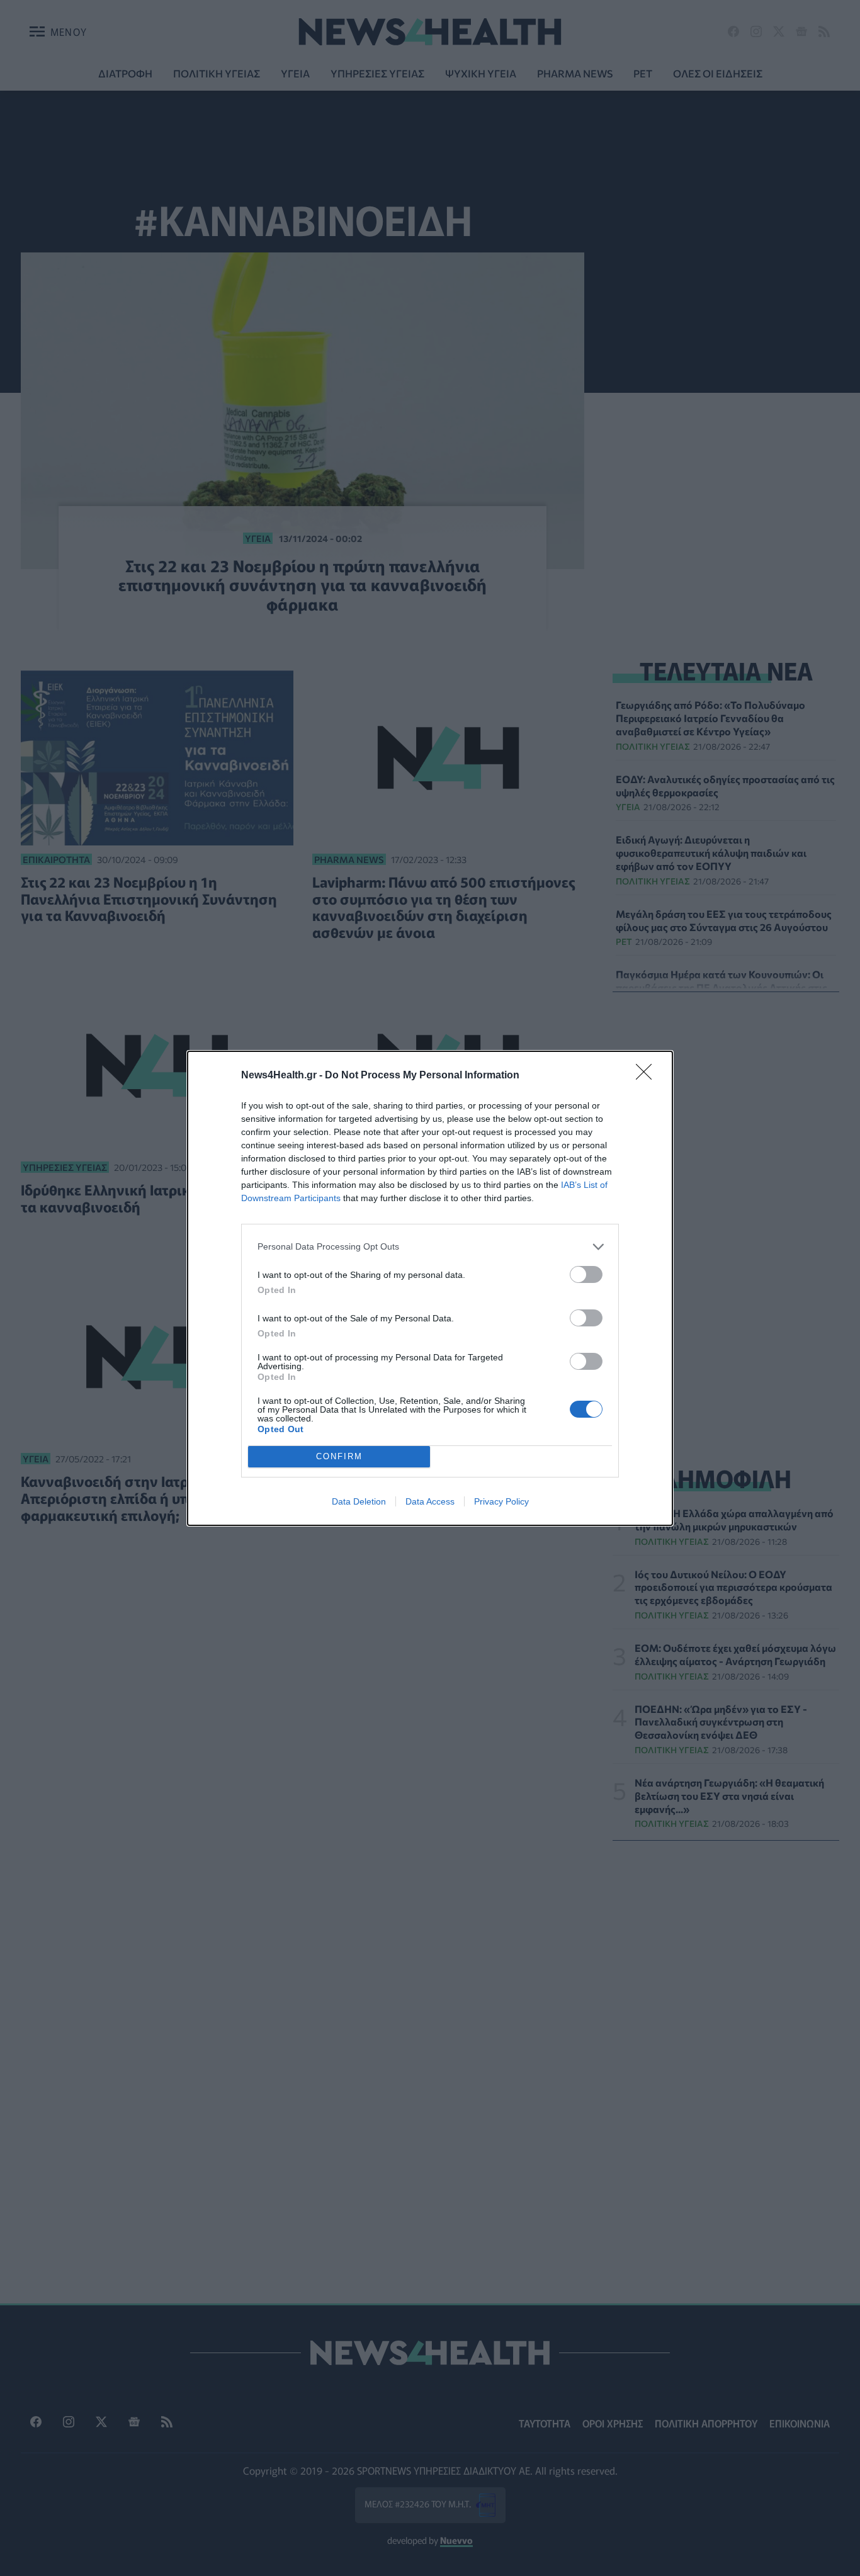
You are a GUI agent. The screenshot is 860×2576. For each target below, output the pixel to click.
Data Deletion (359, 1501)
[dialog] (430, 1288)
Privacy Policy (501, 1501)
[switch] (586, 1274)
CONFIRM (339, 1456)
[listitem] (430, 1247)
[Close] (648, 1076)
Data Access (430, 1501)
